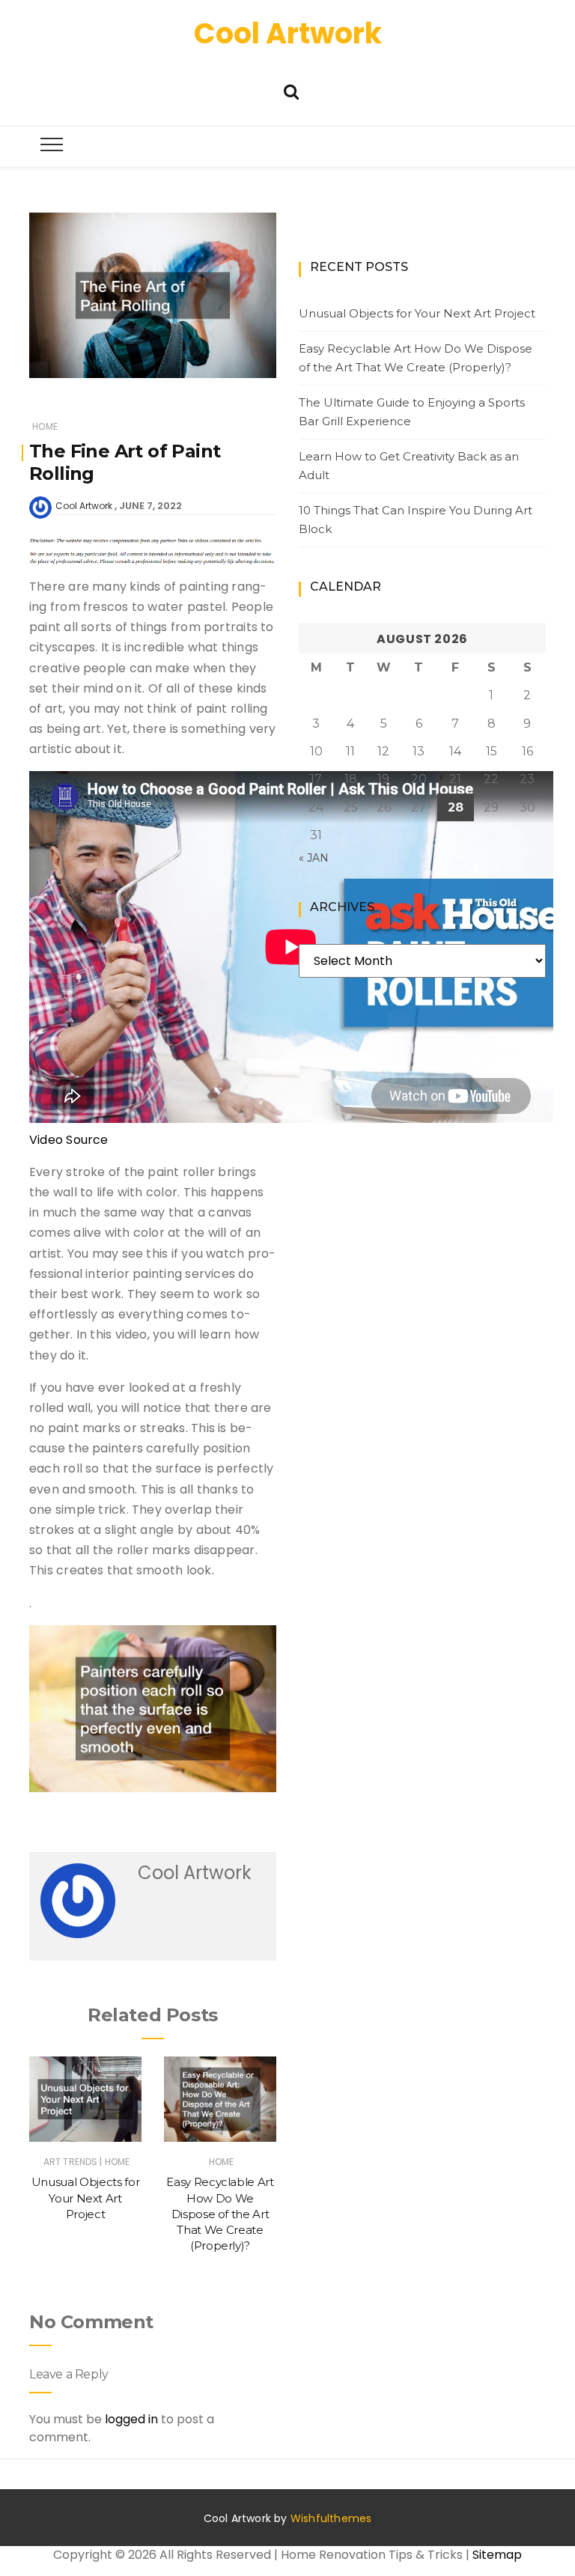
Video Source (69, 1140)
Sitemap (497, 2555)
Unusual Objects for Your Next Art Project (85, 2198)
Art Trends (71, 2162)
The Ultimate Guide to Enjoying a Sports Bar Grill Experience (412, 412)
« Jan (314, 858)
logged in (131, 2419)
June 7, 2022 (150, 506)
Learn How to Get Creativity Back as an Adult (409, 466)
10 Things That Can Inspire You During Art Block (416, 520)
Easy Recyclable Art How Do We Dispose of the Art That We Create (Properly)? (220, 2214)
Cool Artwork (288, 33)
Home (45, 426)
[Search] (291, 90)
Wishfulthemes (331, 2518)
